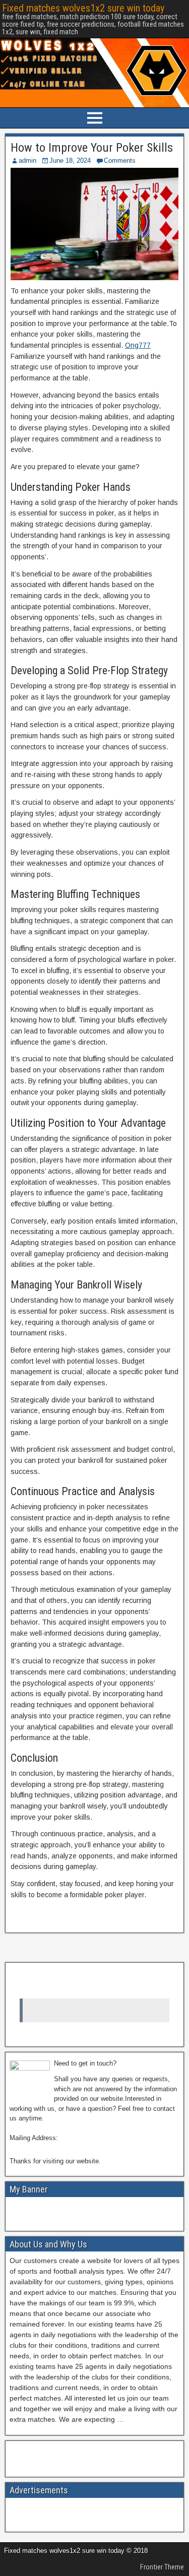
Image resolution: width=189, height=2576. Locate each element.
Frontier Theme (162, 2567)
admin (27, 160)
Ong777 (138, 345)
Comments (120, 160)
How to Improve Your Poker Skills (92, 148)
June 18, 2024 (70, 160)
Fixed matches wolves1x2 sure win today (83, 8)
